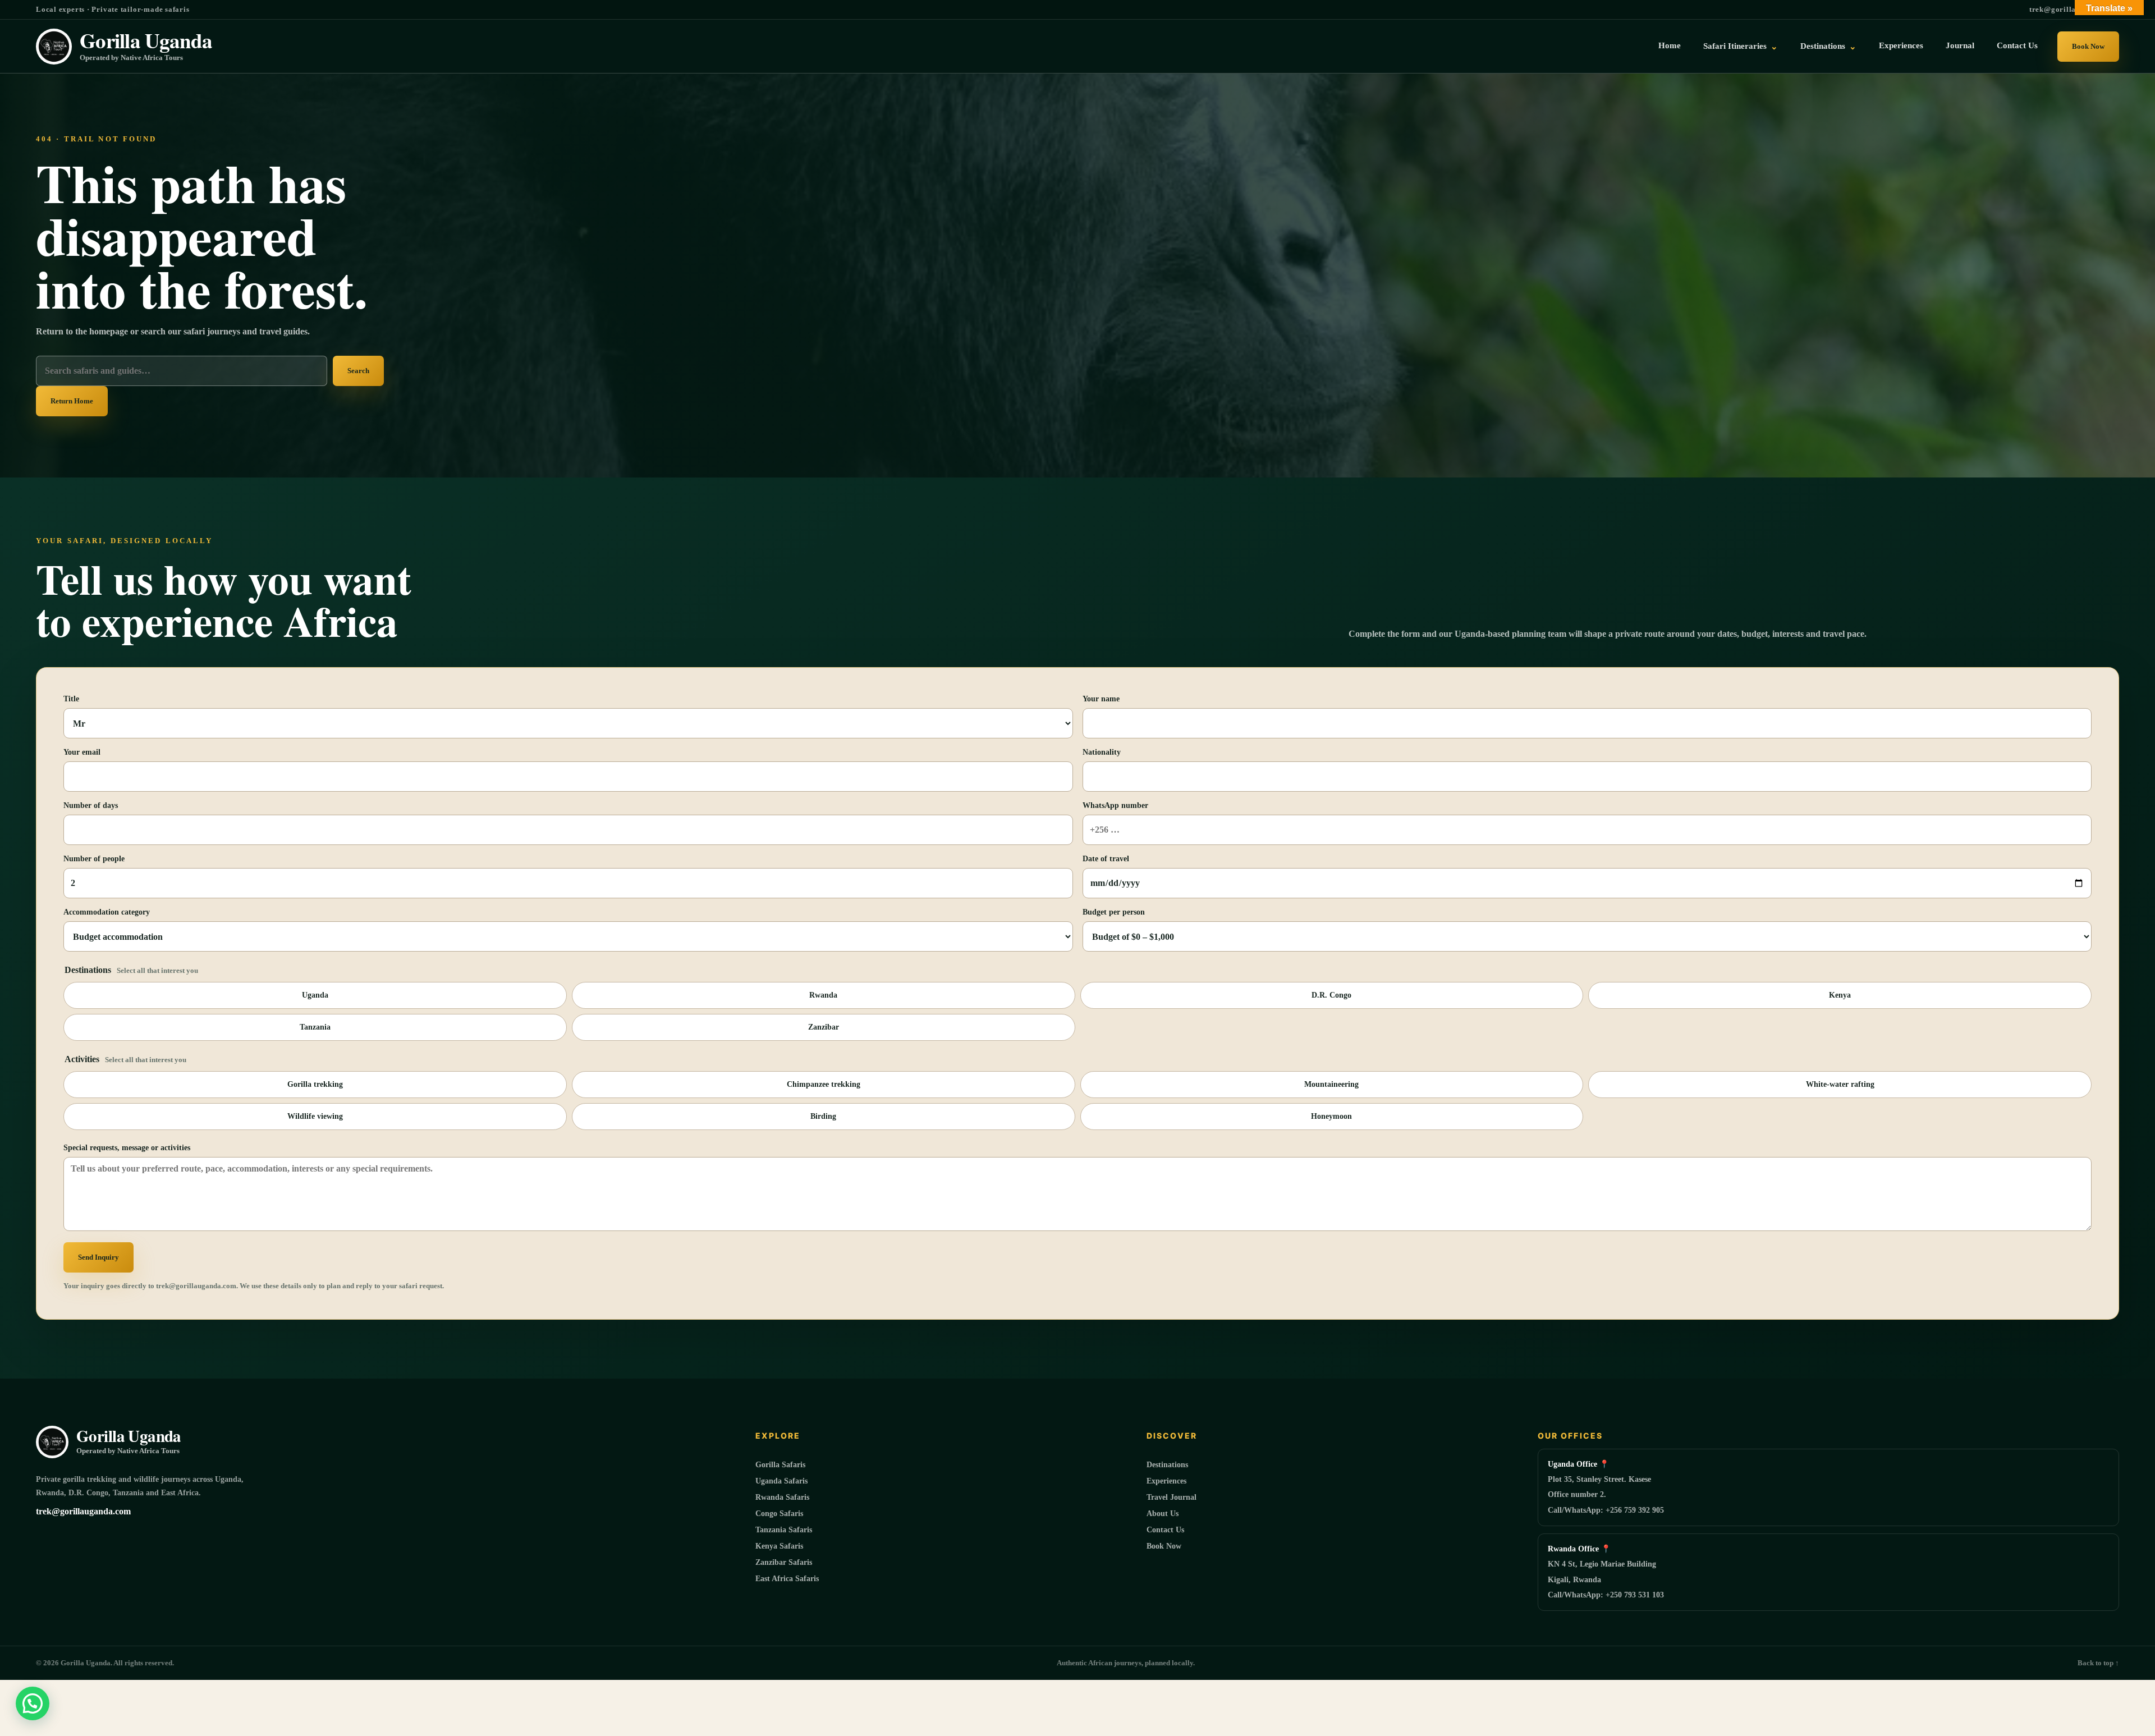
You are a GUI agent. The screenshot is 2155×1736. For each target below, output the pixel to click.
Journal (1960, 45)
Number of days (91, 805)
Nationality (1102, 752)
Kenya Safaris (779, 1546)
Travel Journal (1172, 1497)
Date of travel (1106, 859)
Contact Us (2017, 45)
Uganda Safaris (781, 1481)
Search (358, 371)
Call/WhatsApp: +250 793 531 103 (1606, 1595)
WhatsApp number (1115, 805)
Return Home (72, 401)
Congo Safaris (779, 1514)
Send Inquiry (98, 1257)
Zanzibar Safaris (784, 1562)
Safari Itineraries (1741, 46)
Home (1670, 45)
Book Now (2088, 46)
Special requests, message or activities (127, 1148)
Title (71, 699)
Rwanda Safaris (782, 1497)
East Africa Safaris (787, 1579)
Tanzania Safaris (784, 1530)
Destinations (1828, 46)
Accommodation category (107, 912)
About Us (1163, 1514)
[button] (33, 1703)
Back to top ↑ (2098, 1663)
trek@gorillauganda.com (2074, 9)
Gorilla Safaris (780, 1465)
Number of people (94, 859)
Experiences (1901, 45)
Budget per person (1114, 912)
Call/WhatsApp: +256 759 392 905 (1606, 1510)
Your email (82, 752)
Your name (1101, 699)
